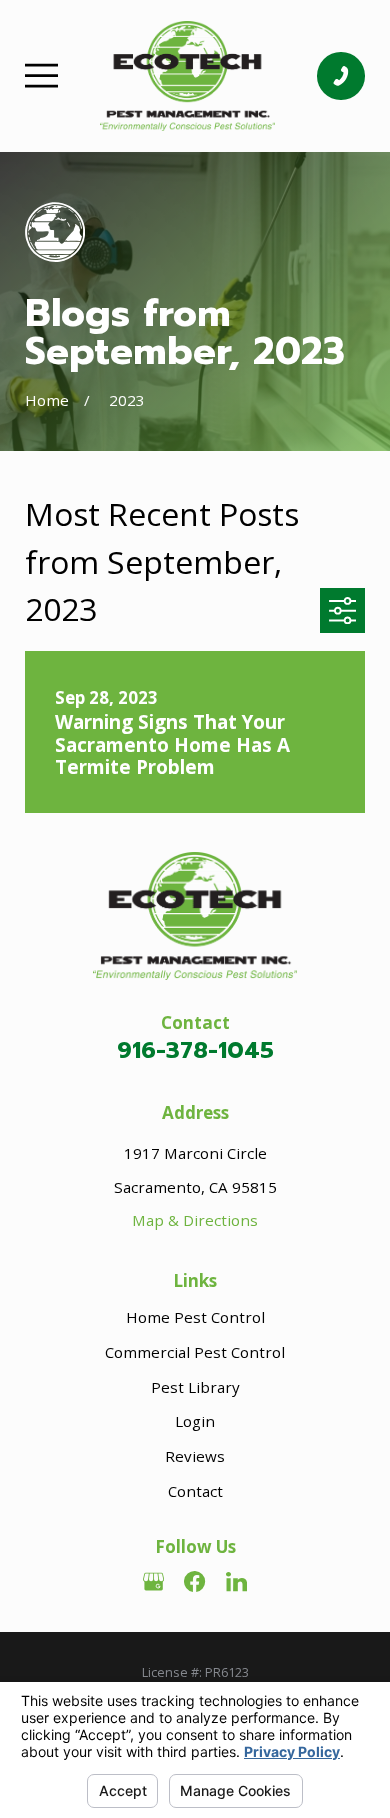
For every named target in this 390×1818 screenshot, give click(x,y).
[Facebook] (194, 1581)
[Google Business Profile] (153, 1581)
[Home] (187, 75)
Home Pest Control (195, 1317)
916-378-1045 (195, 1050)
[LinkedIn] (236, 1581)
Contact (195, 1491)
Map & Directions (195, 1220)
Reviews (195, 1456)
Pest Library (195, 1387)
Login (195, 1421)
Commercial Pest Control (195, 1352)
